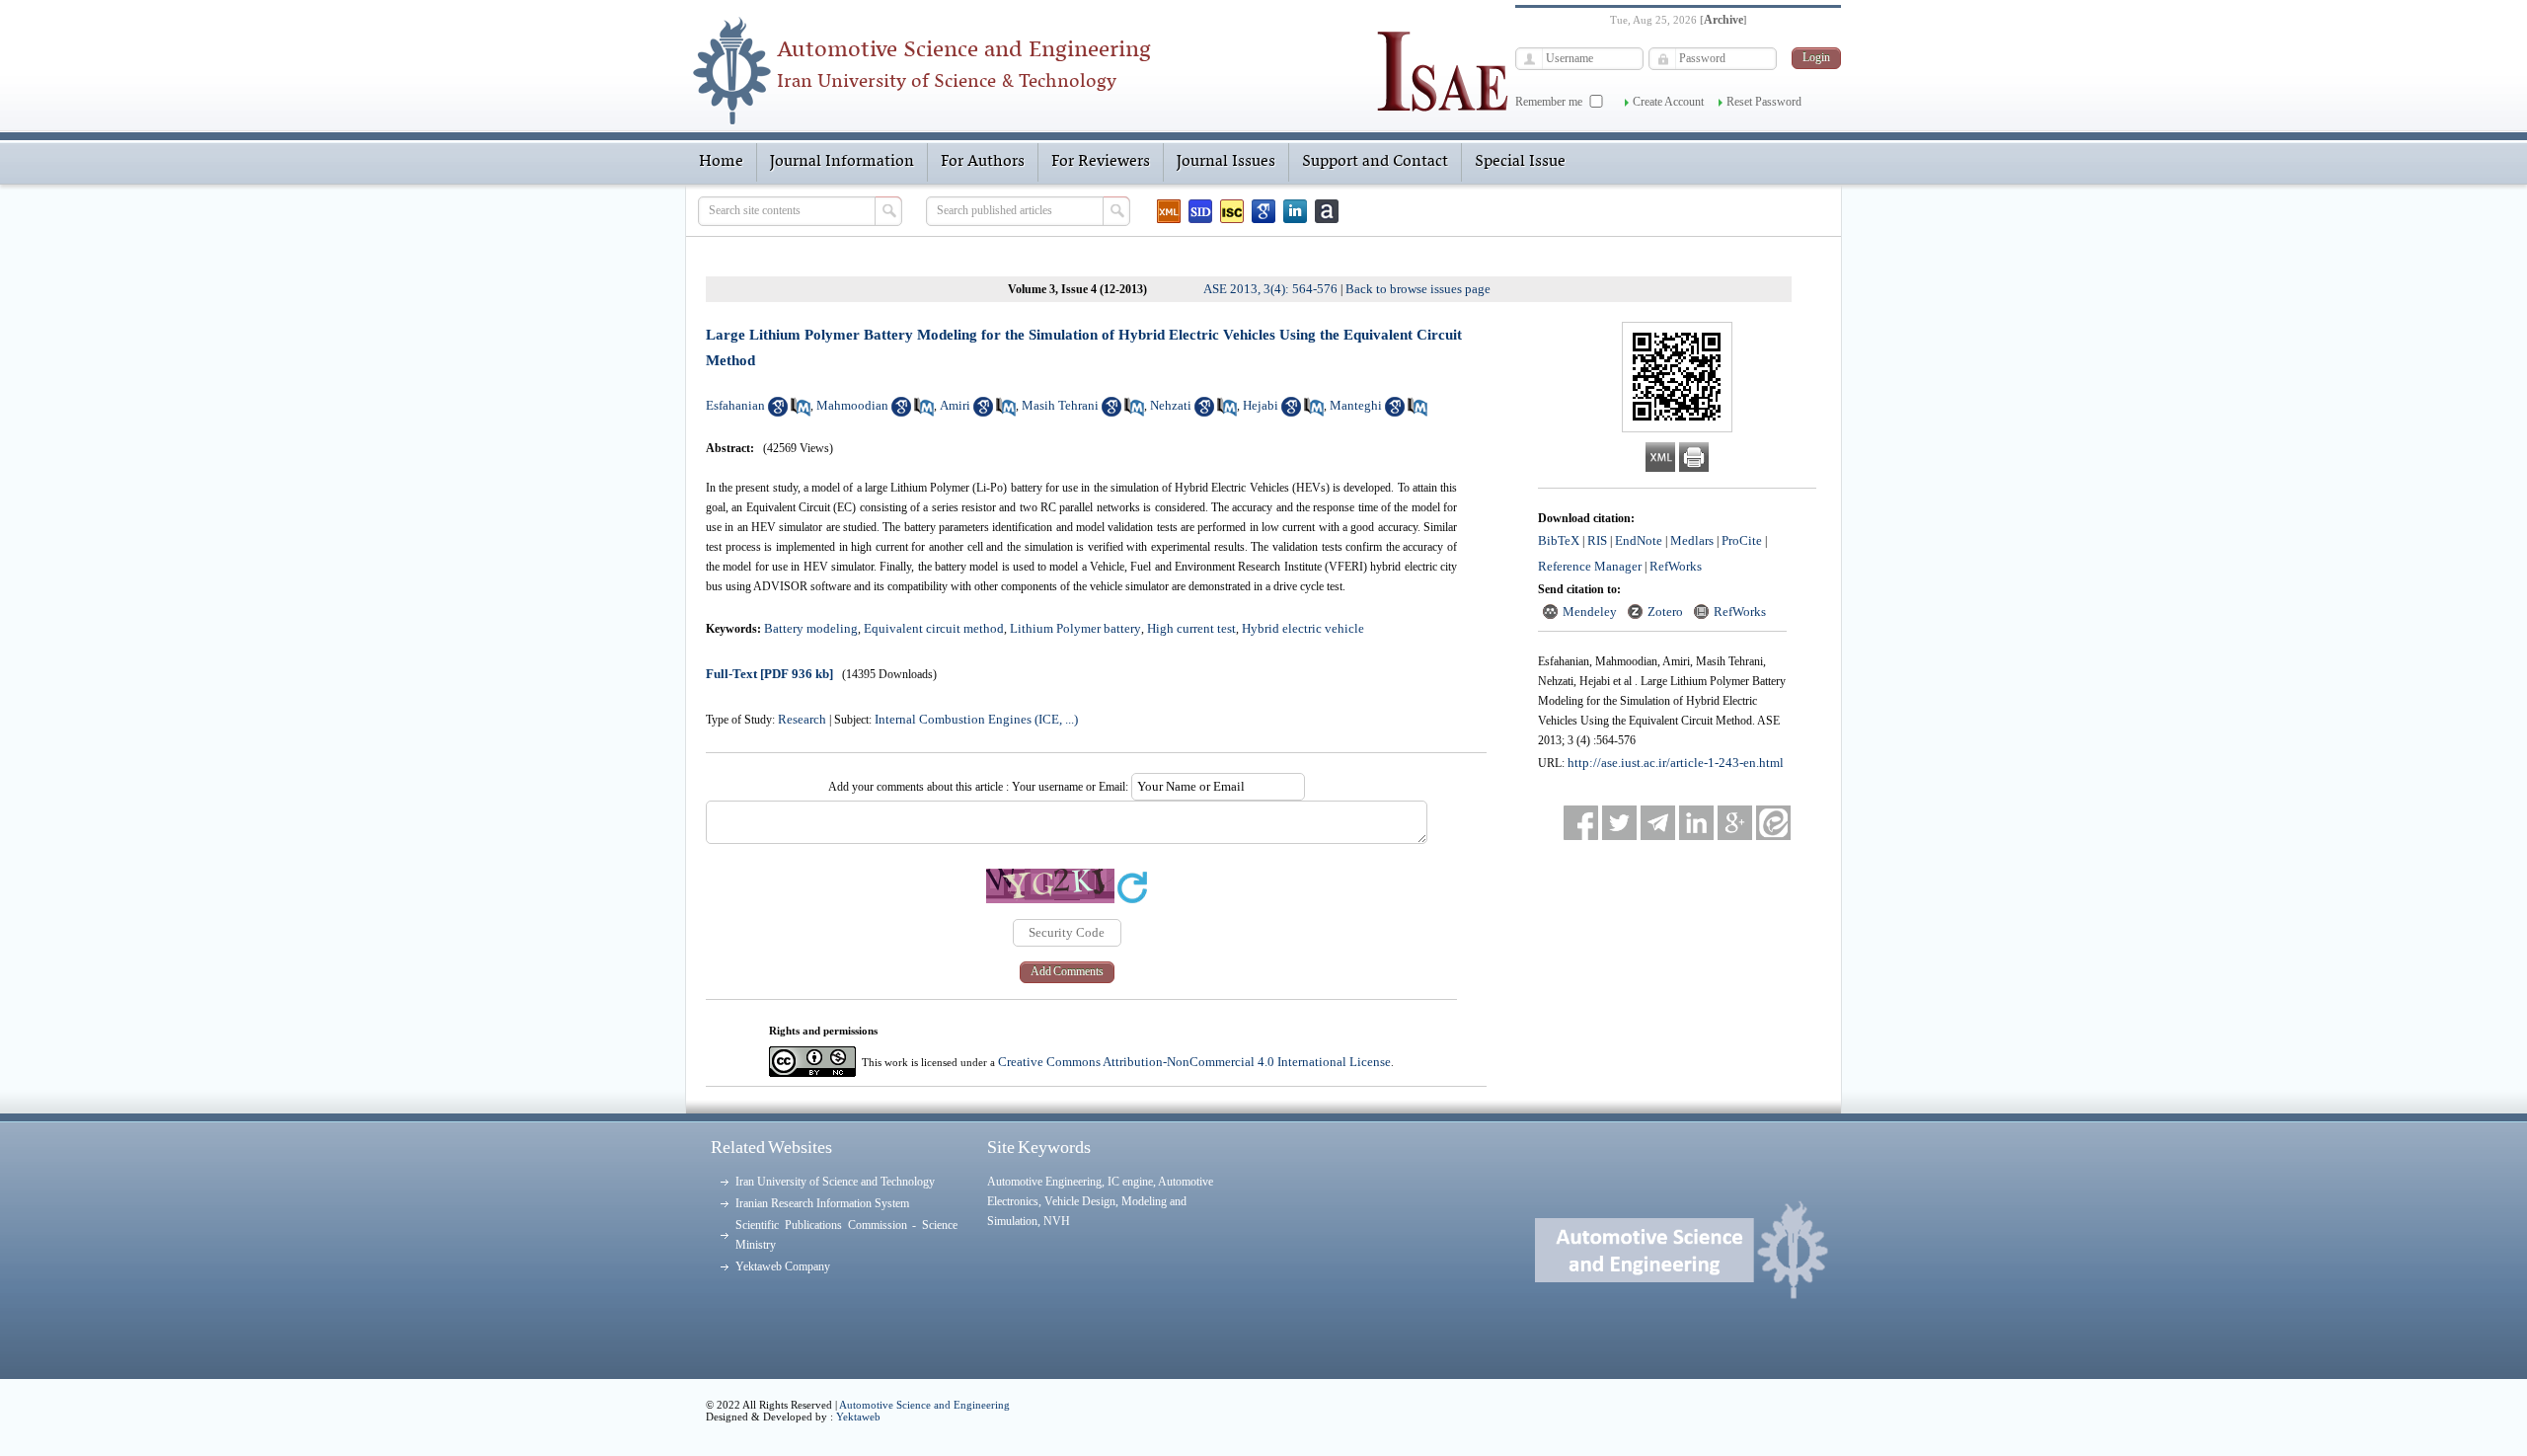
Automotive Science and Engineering (924, 1405)
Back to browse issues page (1418, 289)
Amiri (955, 405)
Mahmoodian (852, 405)
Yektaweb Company (783, 1266)
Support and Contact (1375, 162)
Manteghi (1356, 405)
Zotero (1665, 612)
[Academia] (1327, 211)
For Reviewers (1101, 162)
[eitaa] (1773, 823)
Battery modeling (811, 628)
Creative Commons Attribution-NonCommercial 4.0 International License (1194, 1062)
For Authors (983, 162)
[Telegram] (1658, 823)
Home (721, 162)
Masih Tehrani (1060, 405)
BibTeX (1559, 540)
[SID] (1200, 211)
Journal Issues (1226, 162)
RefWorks (1676, 566)
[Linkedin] (1295, 211)
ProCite (1742, 540)
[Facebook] (1581, 823)
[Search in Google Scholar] (778, 412)
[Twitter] (1619, 823)
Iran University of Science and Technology (835, 1182)
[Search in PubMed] (801, 412)
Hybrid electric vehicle (1303, 628)
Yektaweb (858, 1417)
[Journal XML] (1169, 211)
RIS (1597, 540)
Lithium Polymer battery (1075, 628)
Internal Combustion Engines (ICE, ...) (976, 719)
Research (802, 719)
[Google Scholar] (1263, 211)
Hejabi (1261, 405)
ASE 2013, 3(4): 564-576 (1270, 289)
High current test (1191, 628)
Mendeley (1590, 612)
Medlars (1692, 540)
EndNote (1639, 540)
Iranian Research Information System (822, 1203)
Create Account (1668, 102)
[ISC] (1232, 211)
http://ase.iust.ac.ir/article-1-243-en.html (1676, 763)
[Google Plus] (1735, 823)
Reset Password (1764, 102)
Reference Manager (1590, 566)
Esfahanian (735, 405)
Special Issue (1520, 162)
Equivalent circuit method (934, 628)
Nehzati (1171, 405)
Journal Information (842, 162)
